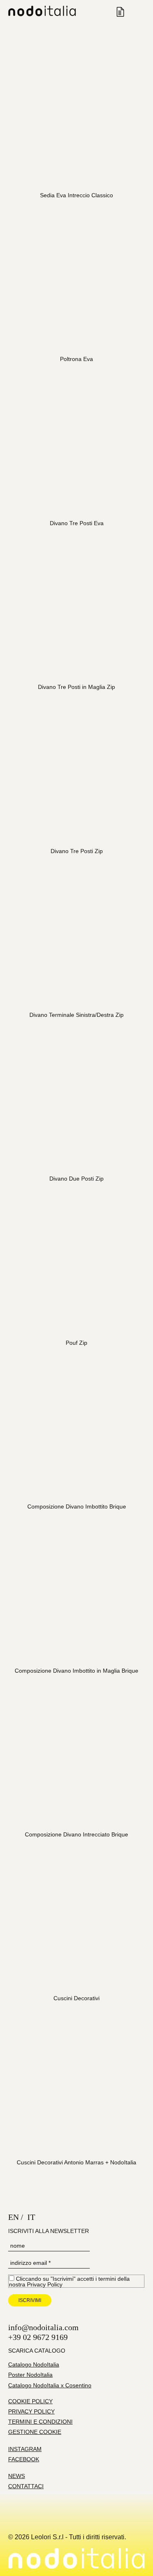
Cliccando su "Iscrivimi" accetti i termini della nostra (69, 2281)
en (13, 2217)
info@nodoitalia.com (43, 2327)
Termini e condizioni (40, 2422)
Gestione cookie (35, 2432)
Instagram (25, 2449)
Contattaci (26, 2486)
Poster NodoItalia (30, 2375)
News (17, 2476)
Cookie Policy (30, 2401)
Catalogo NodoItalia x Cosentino (50, 2385)
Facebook (24, 2459)
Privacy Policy (45, 2284)
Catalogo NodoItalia (34, 2364)
